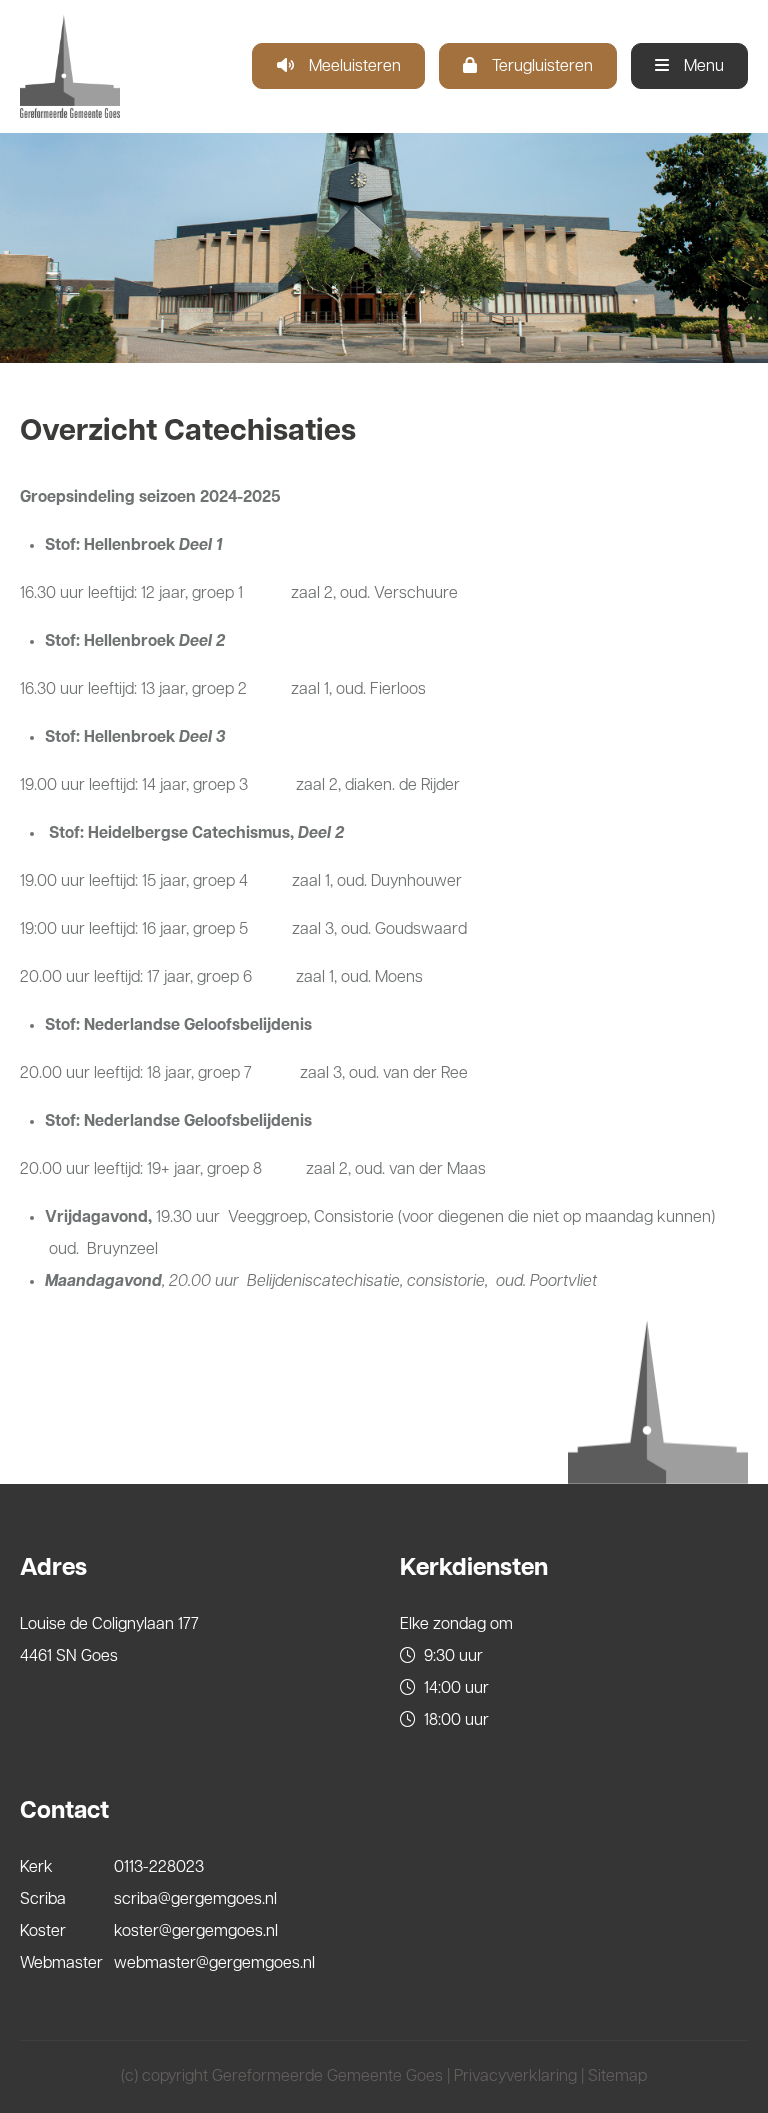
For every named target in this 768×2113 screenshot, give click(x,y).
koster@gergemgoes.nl (196, 1932)
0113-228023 (159, 1868)
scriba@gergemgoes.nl (195, 1900)
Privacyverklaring (515, 2077)
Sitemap (617, 2077)
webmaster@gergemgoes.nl (214, 1964)
